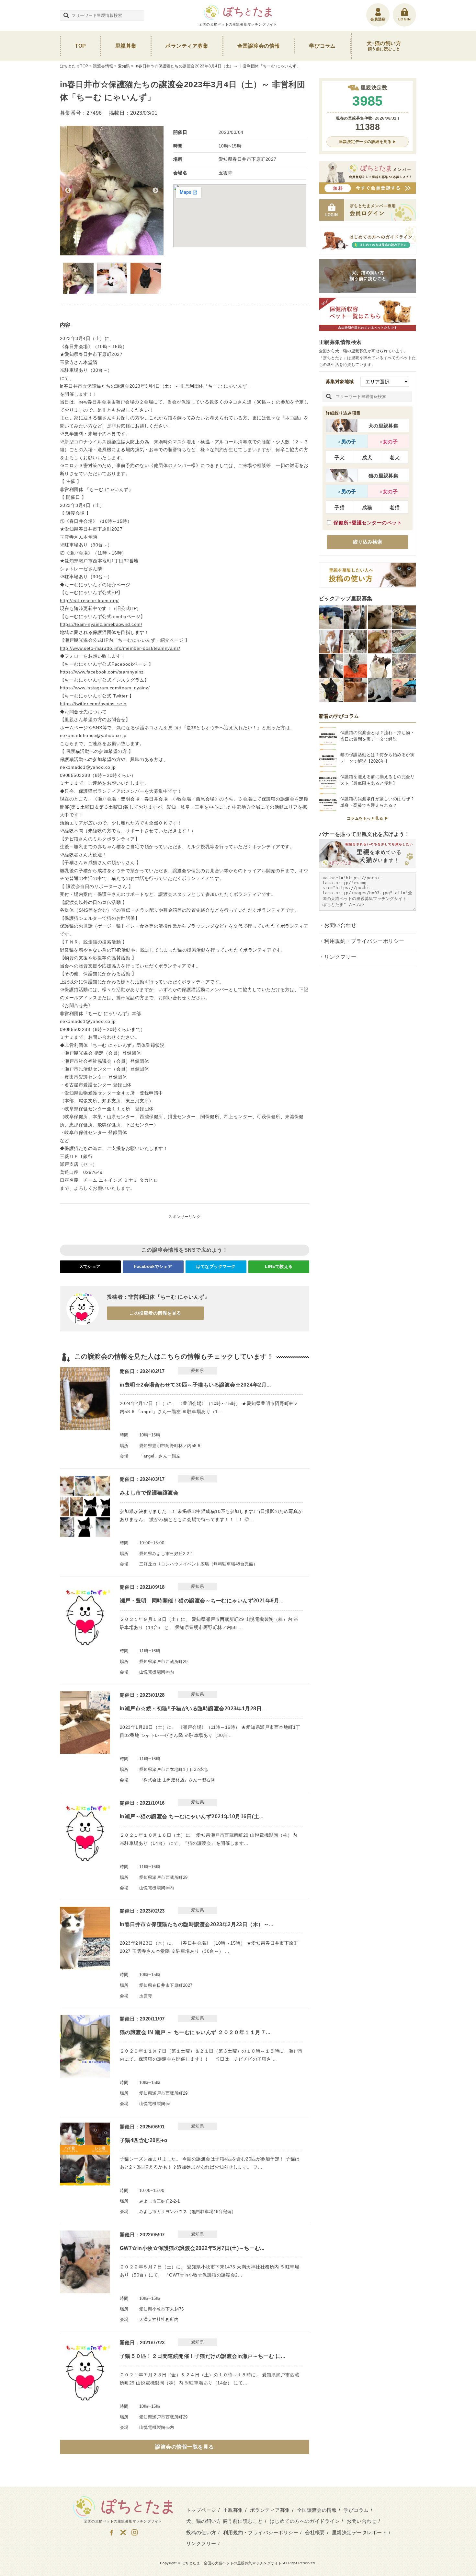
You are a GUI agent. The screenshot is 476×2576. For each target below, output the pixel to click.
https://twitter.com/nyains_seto (93, 704)
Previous (68, 191)
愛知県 (124, 66)
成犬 (367, 457)
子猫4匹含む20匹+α (144, 2140)
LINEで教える (279, 1266)
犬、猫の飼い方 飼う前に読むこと (225, 2521)
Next (155, 191)
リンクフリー (340, 957)
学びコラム (323, 46)
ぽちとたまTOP (74, 66)
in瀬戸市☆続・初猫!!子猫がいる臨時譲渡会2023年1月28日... (193, 1709)
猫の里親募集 (384, 476)
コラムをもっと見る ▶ (368, 818)
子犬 (340, 457)
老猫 (395, 507)
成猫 (367, 507)
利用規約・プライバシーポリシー (364, 941)
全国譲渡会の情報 (259, 46)
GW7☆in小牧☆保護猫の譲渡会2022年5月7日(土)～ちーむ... (192, 2248)
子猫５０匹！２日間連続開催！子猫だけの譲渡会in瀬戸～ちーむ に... (203, 2356)
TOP (80, 46)
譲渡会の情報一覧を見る (184, 2447)
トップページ (201, 2510)
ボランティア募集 (187, 46)
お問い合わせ (340, 925)
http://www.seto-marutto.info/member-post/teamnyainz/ (120, 648)
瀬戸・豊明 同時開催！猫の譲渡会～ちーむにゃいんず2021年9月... (202, 1601)
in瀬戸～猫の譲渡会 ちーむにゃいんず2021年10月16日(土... (192, 1816)
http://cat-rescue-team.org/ (89, 601)
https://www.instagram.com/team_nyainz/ (105, 688)
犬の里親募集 (384, 426)
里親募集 (126, 46)
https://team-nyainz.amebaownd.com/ (101, 624)
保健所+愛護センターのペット (368, 523)
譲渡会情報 (103, 66)
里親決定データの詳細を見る (365, 142)
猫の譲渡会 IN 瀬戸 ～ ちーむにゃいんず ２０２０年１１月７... (195, 2032)
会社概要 (315, 2532)
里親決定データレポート (359, 2532)
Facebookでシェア (153, 1266)
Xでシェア (90, 1266)
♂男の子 (347, 442)
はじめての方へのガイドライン (305, 2521)
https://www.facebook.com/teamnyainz (102, 672)
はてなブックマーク (216, 1266)
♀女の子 (389, 442)
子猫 (340, 507)
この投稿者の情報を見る (155, 1313)
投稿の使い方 (201, 2532)
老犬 (395, 457)
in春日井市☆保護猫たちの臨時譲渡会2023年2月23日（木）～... (197, 1924)
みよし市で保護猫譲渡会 (149, 1493)
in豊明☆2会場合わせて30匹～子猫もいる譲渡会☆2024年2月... (195, 1385)
